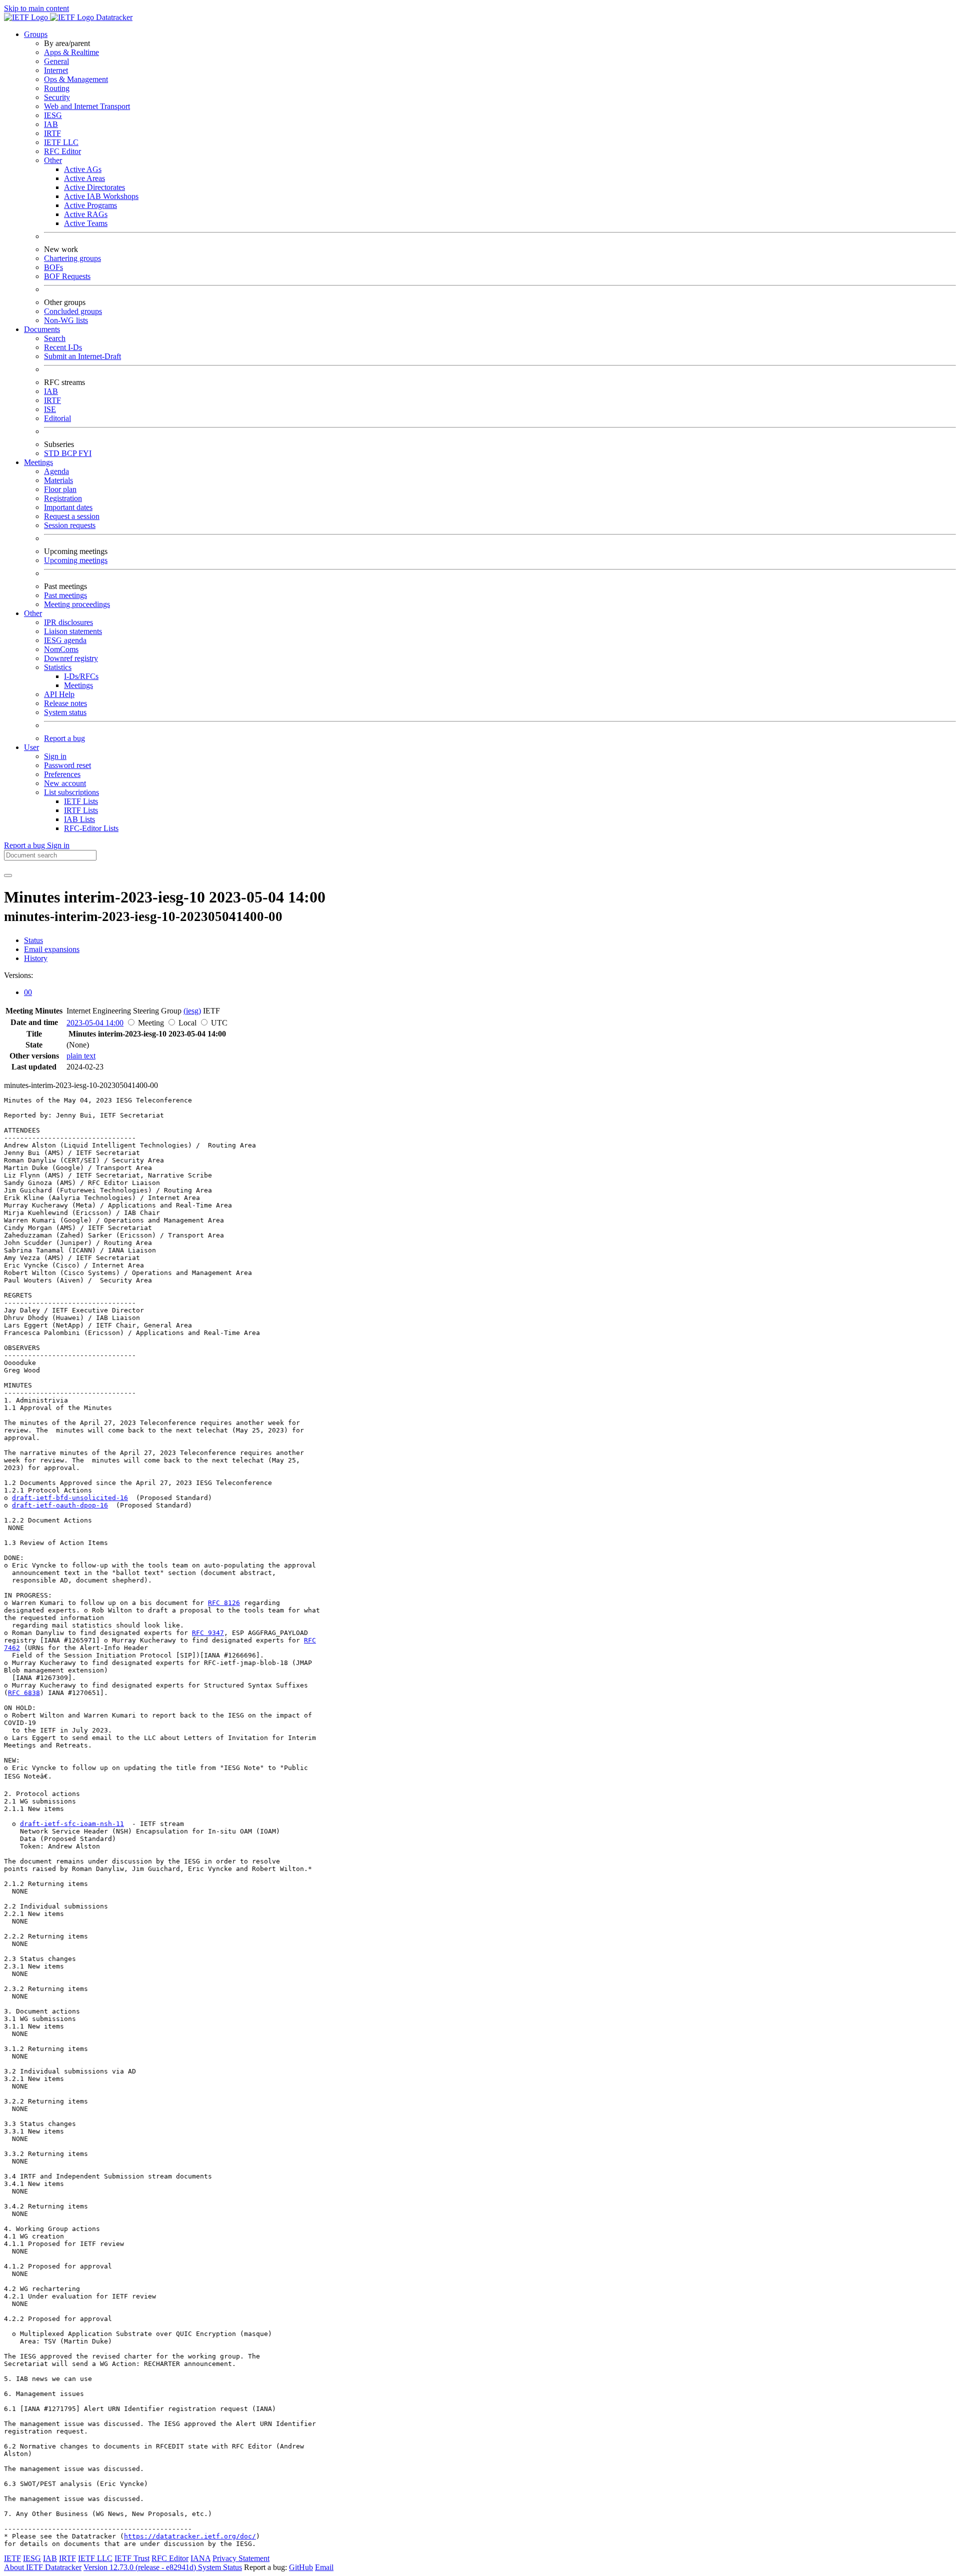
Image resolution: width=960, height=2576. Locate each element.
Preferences (62, 774)
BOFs (53, 267)
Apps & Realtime (71, 52)
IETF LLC (61, 142)
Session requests (70, 525)
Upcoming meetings (76, 560)
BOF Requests (67, 276)
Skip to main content (36, 8)
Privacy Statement (241, 2558)
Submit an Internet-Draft (82, 356)
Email (324, 2567)
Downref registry (71, 658)
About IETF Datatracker (43, 2567)
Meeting (151, 1023)
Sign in (55, 756)
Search (55, 338)
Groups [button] (36, 34)
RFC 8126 (224, 1603)
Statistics (58, 667)
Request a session (72, 516)
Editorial (57, 418)
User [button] (31, 747)
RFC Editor (62, 151)
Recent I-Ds (63, 347)
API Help (59, 694)
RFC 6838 (24, 1693)
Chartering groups (72, 258)
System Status (220, 2567)
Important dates (68, 507)
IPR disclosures (68, 622)
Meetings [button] (38, 462)
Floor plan (60, 489)
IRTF (52, 133)
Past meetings (65, 595)
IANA (200, 2558)
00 (28, 992)
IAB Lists (79, 819)
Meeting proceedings (77, 604)
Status (33, 940)
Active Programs (90, 205)
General (56, 61)
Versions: (18, 975)
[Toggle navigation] (8, 875)
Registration (63, 498)
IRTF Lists (81, 810)
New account (65, 783)
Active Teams (86, 223)
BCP (70, 453)
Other (53, 160)
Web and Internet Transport (87, 106)
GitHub (301, 2567)
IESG (53, 115)
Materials (58, 480)
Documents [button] (42, 329)
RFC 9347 (208, 1633)
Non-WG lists (66, 320)
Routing (57, 88)
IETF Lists (81, 801)
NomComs (61, 649)
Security (57, 97)
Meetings (78, 685)
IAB (51, 124)
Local (187, 1023)
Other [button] (33, 613)
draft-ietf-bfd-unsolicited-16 (70, 1498)
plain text (81, 1056)
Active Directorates (94, 187)
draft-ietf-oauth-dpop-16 (60, 1505)
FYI (85, 453)
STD (53, 453)
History (36, 958)
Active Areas (84, 178)
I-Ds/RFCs (81, 676)
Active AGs (83, 169)
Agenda (56, 471)
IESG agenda (65, 640)
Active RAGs (86, 214)
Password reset (67, 765)
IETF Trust (132, 2558)
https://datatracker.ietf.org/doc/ (190, 2536)
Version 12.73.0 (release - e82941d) (141, 2567)
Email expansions (52, 949)
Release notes (65, 703)
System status (65, 712)
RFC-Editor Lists (91, 828)
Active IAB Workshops (101, 196)
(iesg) (192, 1011)
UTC (219, 1023)
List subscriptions (71, 792)
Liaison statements (73, 631)
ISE (50, 409)
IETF (12, 2558)
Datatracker (113, 17)
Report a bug (64, 738)
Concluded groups (73, 311)
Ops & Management (76, 79)
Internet (56, 70)
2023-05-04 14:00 (95, 1023)
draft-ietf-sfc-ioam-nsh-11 (72, 1824)
